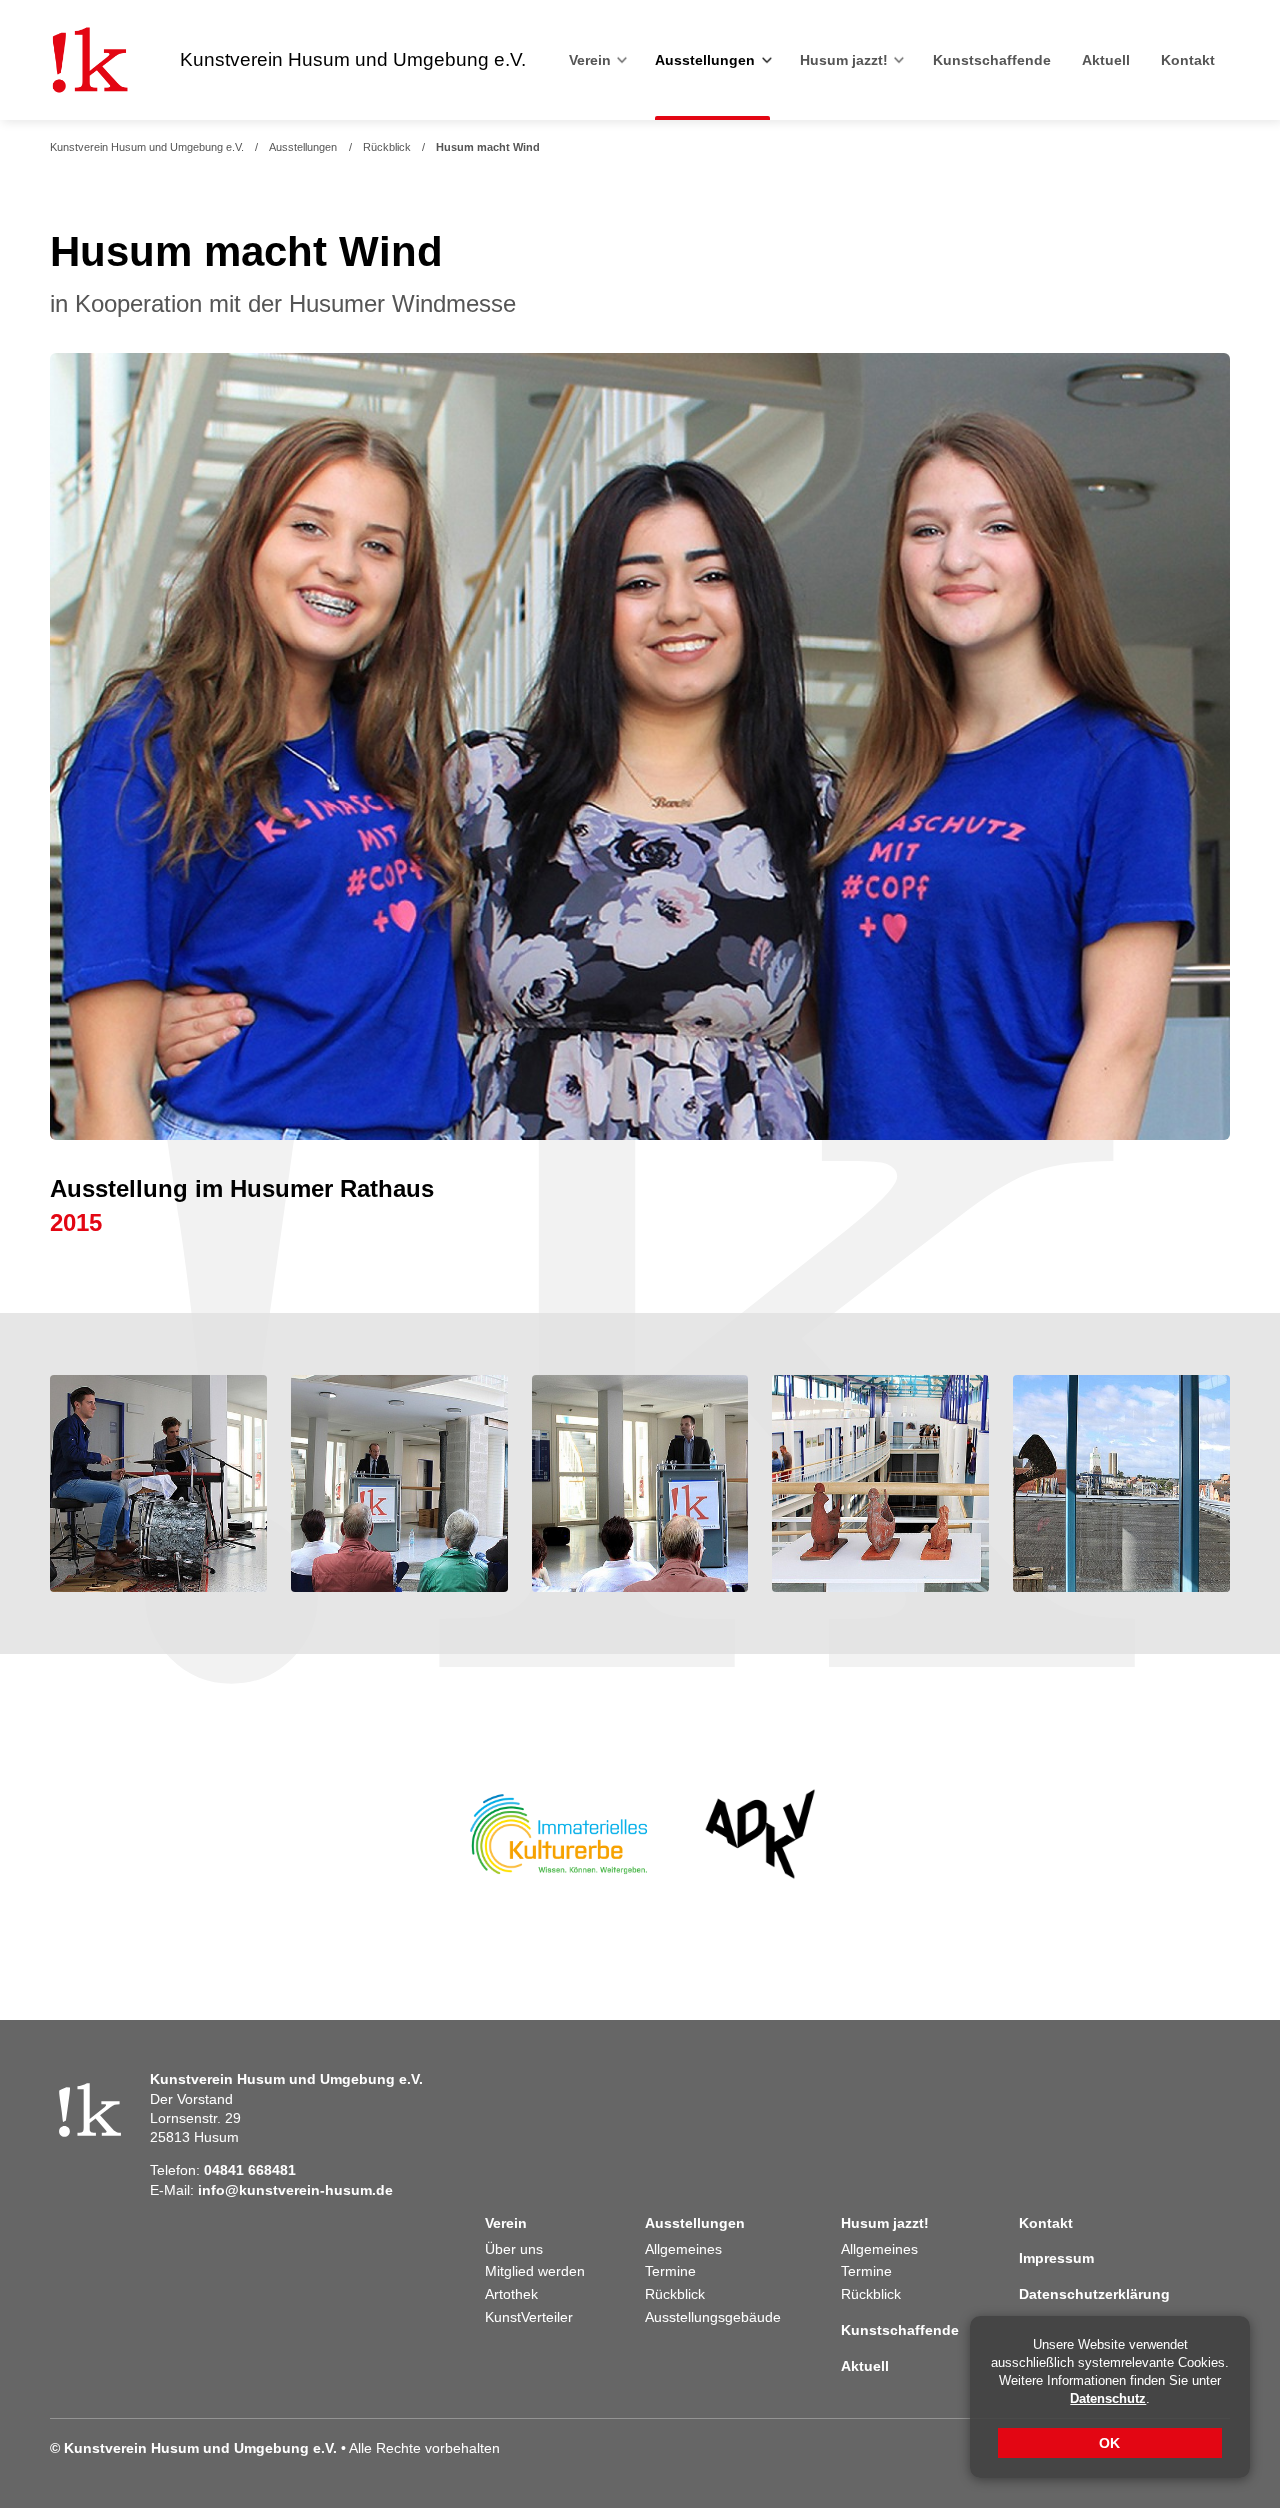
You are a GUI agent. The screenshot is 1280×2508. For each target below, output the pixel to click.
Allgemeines (683, 2249)
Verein (590, 60)
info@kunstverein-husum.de (295, 2190)
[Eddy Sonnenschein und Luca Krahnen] (158, 1483)
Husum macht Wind (488, 147)
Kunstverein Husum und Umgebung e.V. (147, 147)
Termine (670, 2271)
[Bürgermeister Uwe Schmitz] (399, 1483)
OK (1110, 2443)
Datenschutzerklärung (1094, 2294)
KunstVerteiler (529, 2317)
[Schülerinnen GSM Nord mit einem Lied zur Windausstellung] (640, 747)
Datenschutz (1108, 2398)
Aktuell (1106, 60)
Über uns (514, 2249)
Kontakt (1188, 60)
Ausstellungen (705, 60)
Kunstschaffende (992, 60)
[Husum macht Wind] (880, 1483)
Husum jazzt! (844, 60)
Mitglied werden (535, 2271)
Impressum (1056, 2258)
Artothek (511, 2294)
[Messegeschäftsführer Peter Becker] (640, 1483)
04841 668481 (250, 2170)
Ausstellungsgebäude (713, 2317)
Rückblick (387, 147)
